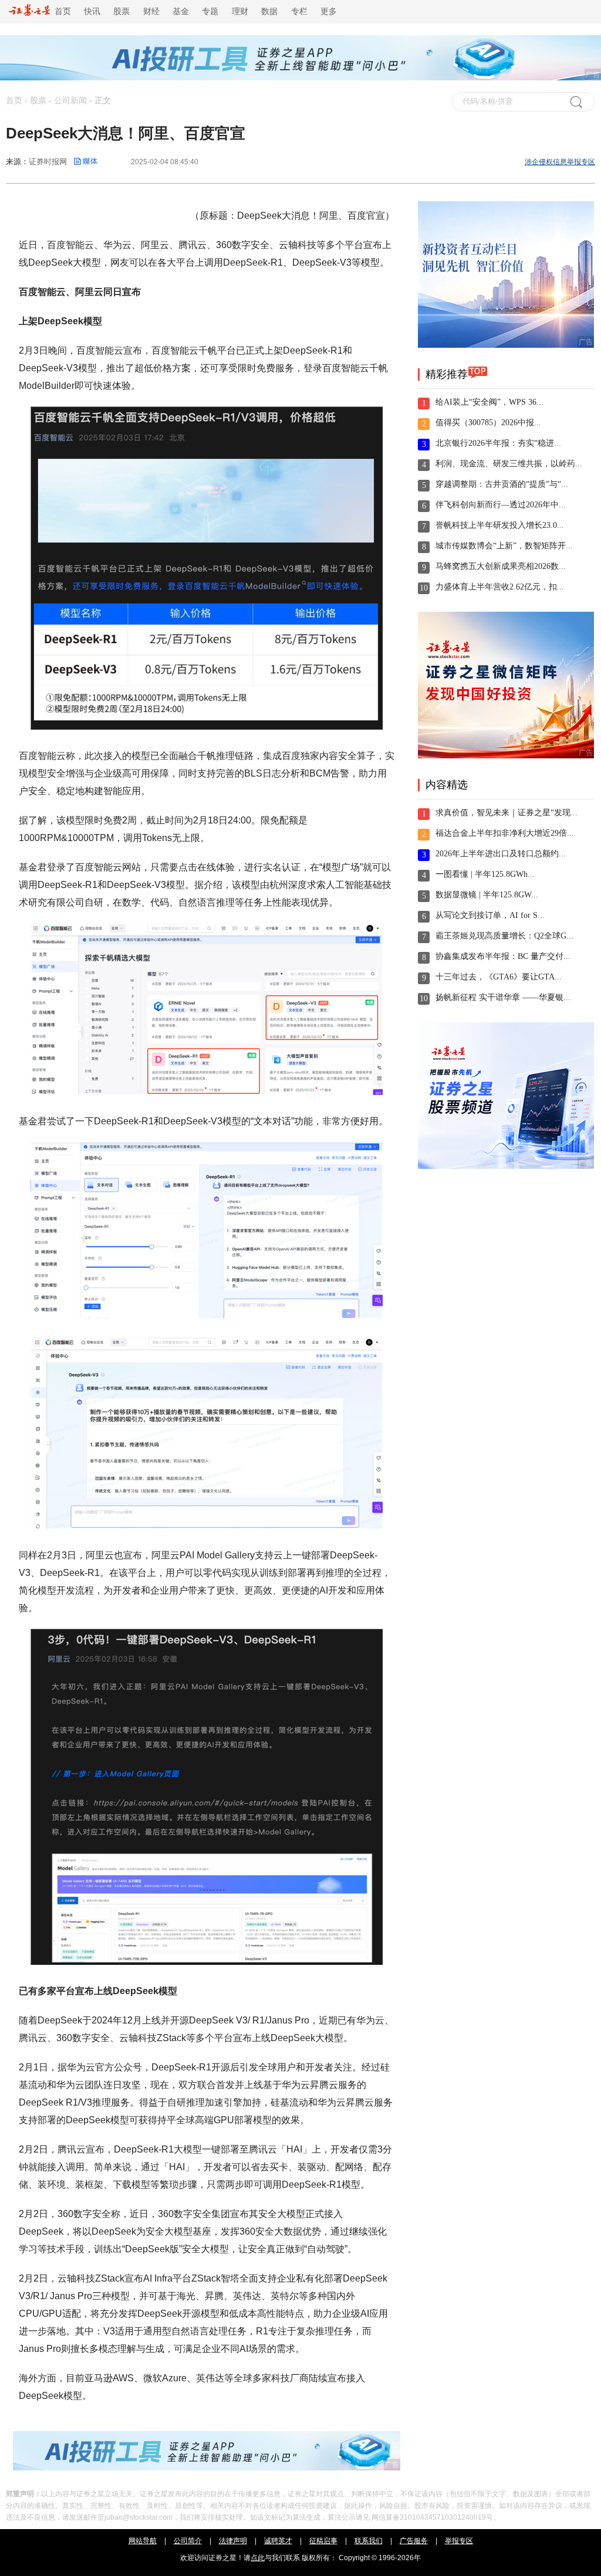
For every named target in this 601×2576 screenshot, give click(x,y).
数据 (269, 11)
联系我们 (369, 2541)
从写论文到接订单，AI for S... (490, 915)
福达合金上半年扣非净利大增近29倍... (505, 833)
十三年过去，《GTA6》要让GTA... (499, 977)
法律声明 (233, 2541)
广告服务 (414, 2541)
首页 (60, 11)
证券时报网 (48, 162)
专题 (210, 11)
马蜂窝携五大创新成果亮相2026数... (501, 566)
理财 (240, 11)
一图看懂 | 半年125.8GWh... (485, 874)
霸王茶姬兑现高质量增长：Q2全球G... (504, 936)
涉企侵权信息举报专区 (560, 162)
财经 (151, 11)
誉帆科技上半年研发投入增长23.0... (500, 525)
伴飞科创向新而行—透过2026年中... (501, 505)
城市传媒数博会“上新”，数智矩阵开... (504, 546)
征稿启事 (323, 2541)
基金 (181, 11)
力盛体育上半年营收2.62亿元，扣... (500, 587)
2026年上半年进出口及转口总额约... (501, 854)
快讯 (92, 11)
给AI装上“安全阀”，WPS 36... (489, 402)
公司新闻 (70, 101)
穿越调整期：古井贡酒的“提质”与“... (502, 484)
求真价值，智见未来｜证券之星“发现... (507, 813)
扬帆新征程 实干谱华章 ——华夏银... (503, 997)
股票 (121, 11)
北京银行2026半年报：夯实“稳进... (498, 443)
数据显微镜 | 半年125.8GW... (487, 895)
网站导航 (143, 2541)
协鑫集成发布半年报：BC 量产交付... (503, 956)
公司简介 (188, 2541)
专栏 (299, 11)
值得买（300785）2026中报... (488, 423)
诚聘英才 (278, 2541)
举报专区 (459, 2541)
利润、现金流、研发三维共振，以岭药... (509, 464)
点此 (258, 2558)
